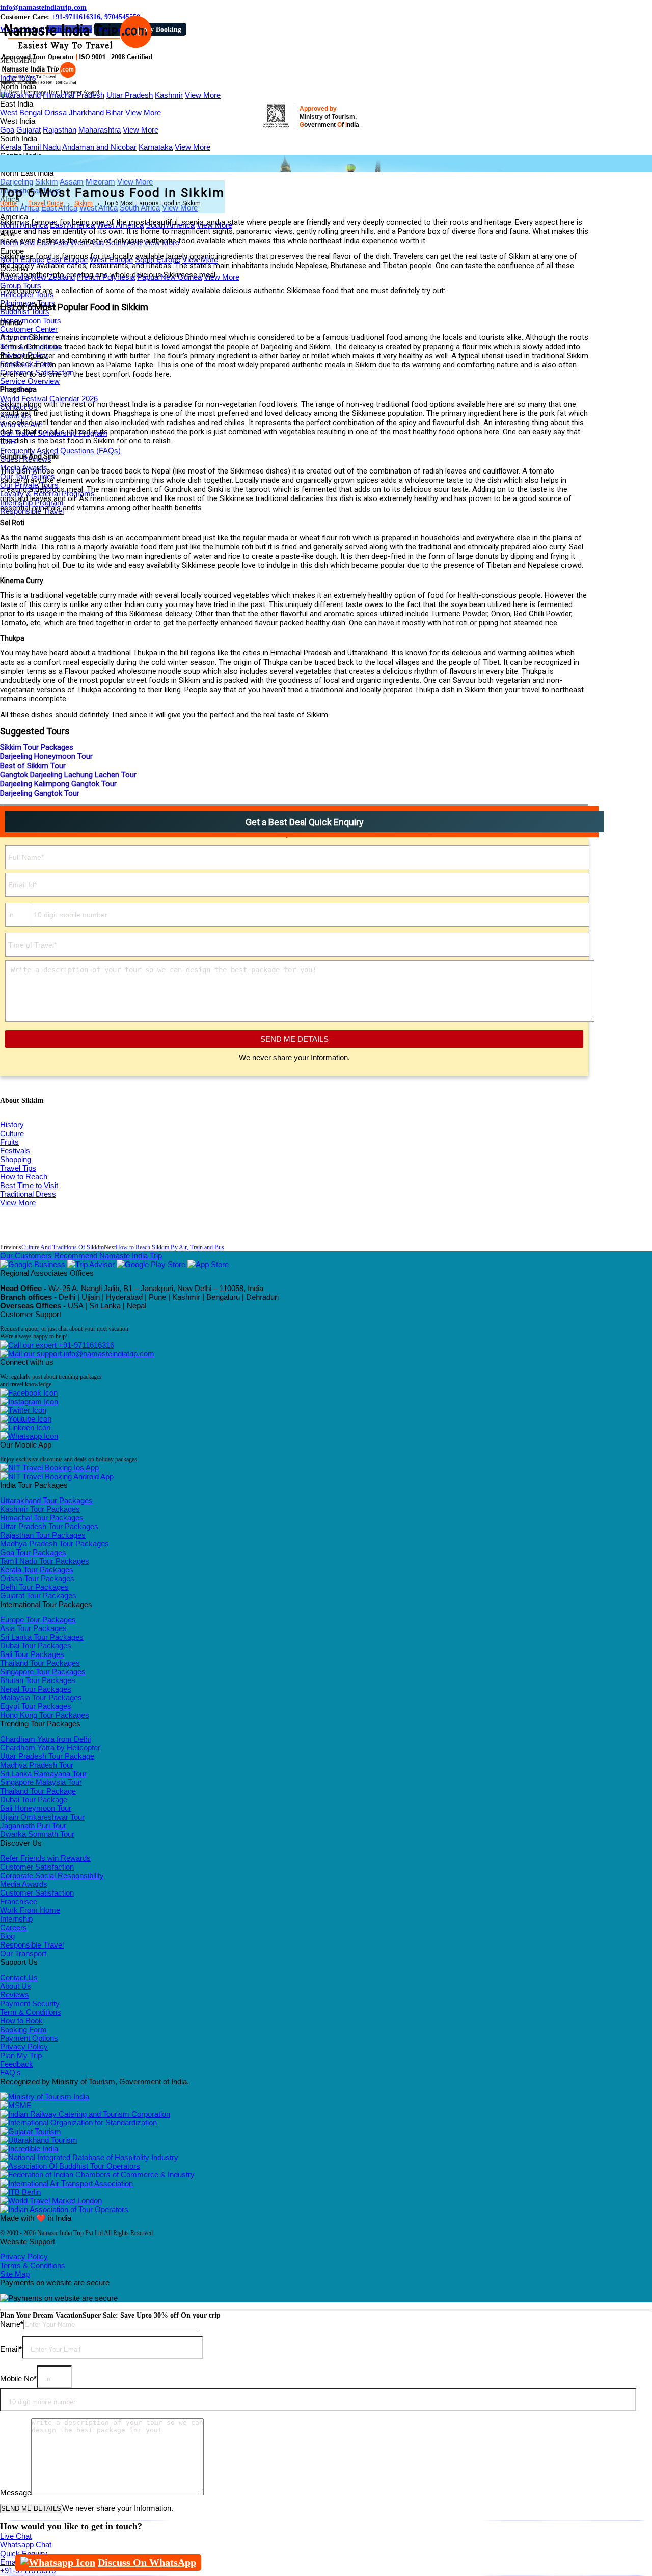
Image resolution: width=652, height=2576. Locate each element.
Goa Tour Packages (33, 1552)
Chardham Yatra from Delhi (45, 1739)
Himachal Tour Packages (42, 1518)
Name (12, 2324)
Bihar (115, 112)
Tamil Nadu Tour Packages (45, 1561)
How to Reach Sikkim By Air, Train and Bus (170, 1247)
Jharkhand (86, 112)
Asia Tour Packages (33, 1628)
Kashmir (169, 95)
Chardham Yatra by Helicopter (50, 1747)
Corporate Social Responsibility (52, 1875)
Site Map (15, 2274)
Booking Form (23, 2029)
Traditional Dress (28, 1194)
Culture (12, 1133)
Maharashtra (100, 130)
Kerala (11, 147)
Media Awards (24, 1884)
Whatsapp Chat (26, 2545)
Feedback (17, 2064)
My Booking (162, 29)
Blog (7, 1936)
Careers (13, 1927)
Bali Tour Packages (32, 1654)
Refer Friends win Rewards (45, 1858)
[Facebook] (29, 1393)
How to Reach (24, 1177)
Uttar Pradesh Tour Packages (49, 1526)
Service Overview (30, 381)
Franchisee (19, 1901)
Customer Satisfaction (37, 1867)
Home (8, 203)
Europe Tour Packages (38, 1620)
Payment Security (30, 2003)
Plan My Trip (21, 2055)
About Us (16, 1986)
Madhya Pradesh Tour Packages (55, 1544)
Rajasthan (60, 130)
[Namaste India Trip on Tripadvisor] (91, 1264)
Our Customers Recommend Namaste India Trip (81, 1256)
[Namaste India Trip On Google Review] (33, 1264)
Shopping (16, 1159)
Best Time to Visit (29, 1185)
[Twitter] (23, 1410)
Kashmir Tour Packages (40, 1509)
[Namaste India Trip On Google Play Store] (151, 1264)
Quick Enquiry (24, 2553)
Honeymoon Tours (31, 320)
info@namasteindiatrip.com (43, 7)
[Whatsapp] (29, 1436)
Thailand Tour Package (38, 1791)
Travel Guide (46, 203)
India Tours (18, 78)
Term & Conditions (31, 2012)
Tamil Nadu (42, 147)
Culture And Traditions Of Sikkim (63, 1247)
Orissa (56, 112)
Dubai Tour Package (34, 1799)
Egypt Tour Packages (36, 1706)
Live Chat (16, 2536)
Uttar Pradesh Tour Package (47, 1756)
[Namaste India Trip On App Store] (208, 1264)
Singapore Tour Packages (43, 1672)
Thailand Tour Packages (40, 1663)
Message (16, 2493)
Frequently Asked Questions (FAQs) (60, 450)
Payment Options (29, 2038)
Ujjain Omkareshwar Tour (42, 1817)
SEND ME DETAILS (294, 1039)
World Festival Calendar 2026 (49, 398)
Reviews (15, 1995)
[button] (18, 61)
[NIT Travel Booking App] (49, 1468)
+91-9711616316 (85, 1345)
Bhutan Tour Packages (38, 1680)
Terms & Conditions (33, 2265)
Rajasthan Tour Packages (43, 1535)
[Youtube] (26, 1419)
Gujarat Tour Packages (38, 1596)
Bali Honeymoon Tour (36, 1808)
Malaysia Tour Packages (41, 1698)
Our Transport (23, 1953)
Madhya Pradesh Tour (37, 1765)
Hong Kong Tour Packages (45, 1715)
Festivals (15, 1151)
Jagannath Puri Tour (33, 1825)
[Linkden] (25, 1427)
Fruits (9, 1142)
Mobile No (18, 2378)
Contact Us (19, 1977)
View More (203, 95)
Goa (7, 130)
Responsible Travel (32, 1945)
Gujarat (29, 130)
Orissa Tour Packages (37, 1578)
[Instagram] (29, 1401)
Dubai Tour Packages (36, 1646)
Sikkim (84, 203)
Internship (16, 1919)
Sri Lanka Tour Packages (42, 1637)
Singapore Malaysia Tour (41, 1782)
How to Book (21, 2021)
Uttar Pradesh (130, 95)
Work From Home (30, 1910)
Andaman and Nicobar (99, 147)
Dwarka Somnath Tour (37, 1834)
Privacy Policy (24, 2047)
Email (11, 2349)
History (12, 1125)
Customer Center (29, 329)
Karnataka (156, 147)
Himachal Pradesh (74, 95)
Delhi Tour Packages (34, 1587)
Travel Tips (18, 1168)
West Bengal (21, 112)
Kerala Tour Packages (37, 1570)
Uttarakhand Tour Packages (46, 1500)
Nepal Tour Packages (36, 1689)
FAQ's (10, 2073)
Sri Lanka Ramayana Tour (43, 1773)
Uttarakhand (20, 95)
